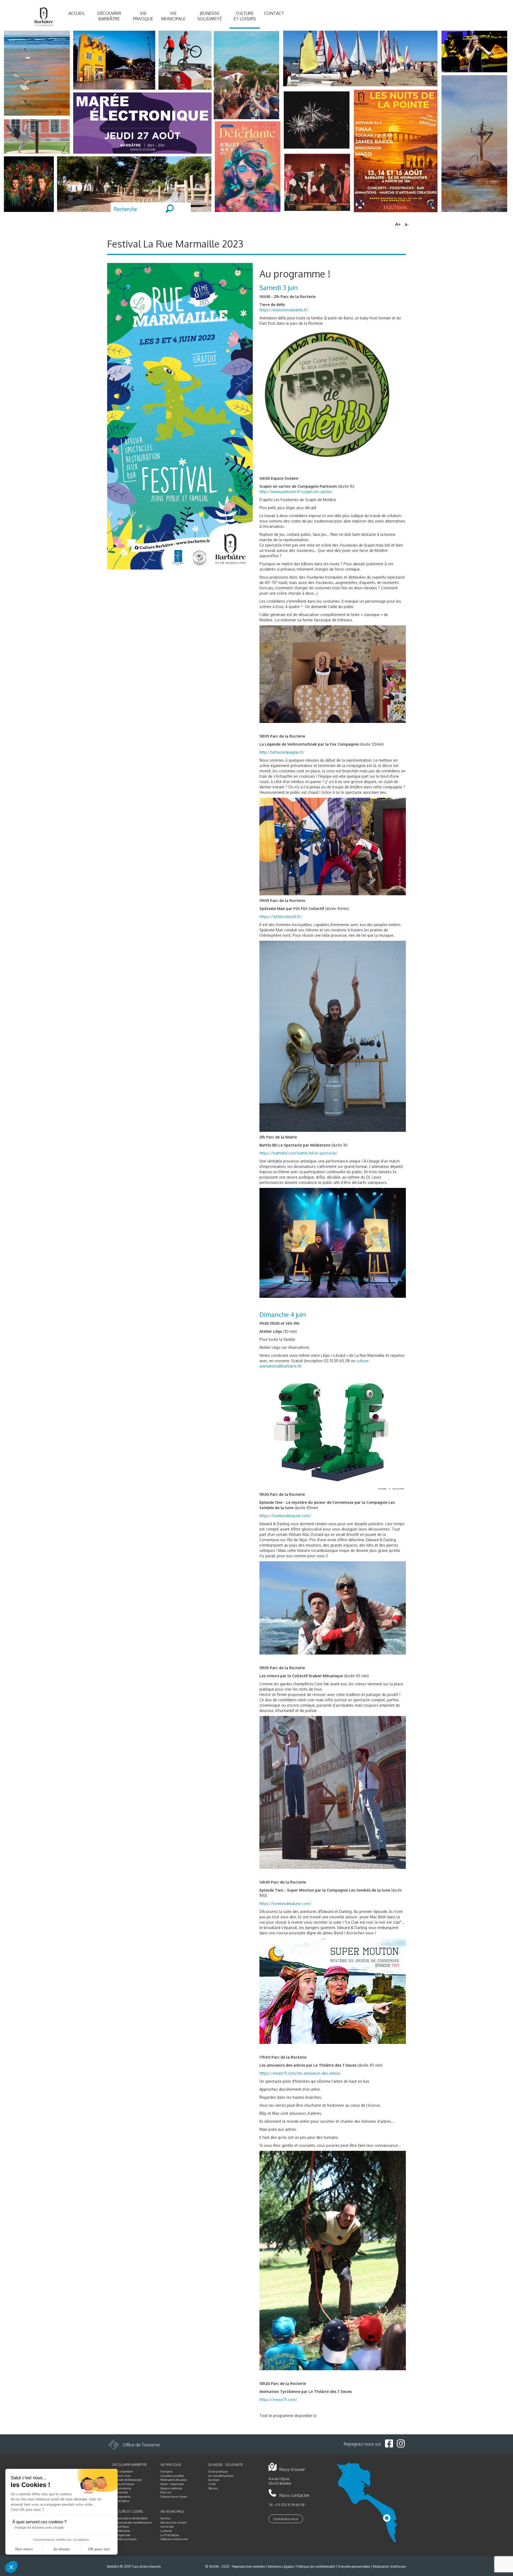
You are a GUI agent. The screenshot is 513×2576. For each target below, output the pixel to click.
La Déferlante (121, 2531)
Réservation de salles (174, 2480)
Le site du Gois (121, 2476)
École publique (218, 2472)
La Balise (166, 2531)
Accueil (77, 13)
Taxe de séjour (121, 2501)
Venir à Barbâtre (123, 2472)
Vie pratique (143, 16)
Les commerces (122, 2488)
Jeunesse (214, 2480)
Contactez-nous (286, 2519)
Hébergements (121, 2497)
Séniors (213, 2488)
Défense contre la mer (174, 2539)
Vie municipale (173, 16)
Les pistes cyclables (172, 2476)
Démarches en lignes (174, 2497)
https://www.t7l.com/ (278, 2399)
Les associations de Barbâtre (130, 2518)
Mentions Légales (281, 2567)
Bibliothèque (121, 2527)
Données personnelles (354, 2567)
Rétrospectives (121, 2535)
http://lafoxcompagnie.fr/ (282, 752)
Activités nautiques (124, 2539)
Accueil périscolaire (221, 2476)
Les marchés (120, 2492)
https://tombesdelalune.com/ (285, 1516)
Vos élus (165, 2518)
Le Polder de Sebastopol (127, 2480)
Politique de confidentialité (316, 2567)
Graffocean (398, 2567)
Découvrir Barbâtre (109, 16)
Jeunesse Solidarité (209, 16)
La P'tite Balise (170, 2535)
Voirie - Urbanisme (172, 2484)
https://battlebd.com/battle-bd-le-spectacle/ (299, 1153)
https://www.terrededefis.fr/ (284, 310)
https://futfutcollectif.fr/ (281, 917)
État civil (166, 2492)
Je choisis (61, 2549)
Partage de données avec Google (39, 2528)
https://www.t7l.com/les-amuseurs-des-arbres (300, 2073)
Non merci (24, 2549)
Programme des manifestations (132, 2523)
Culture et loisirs (245, 16)
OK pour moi (99, 2549)
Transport (166, 2472)
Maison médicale (171, 2488)
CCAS (212, 2484)
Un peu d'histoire (123, 2484)
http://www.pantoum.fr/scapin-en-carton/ (296, 492)
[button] (11, 2567)
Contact (274, 13)
